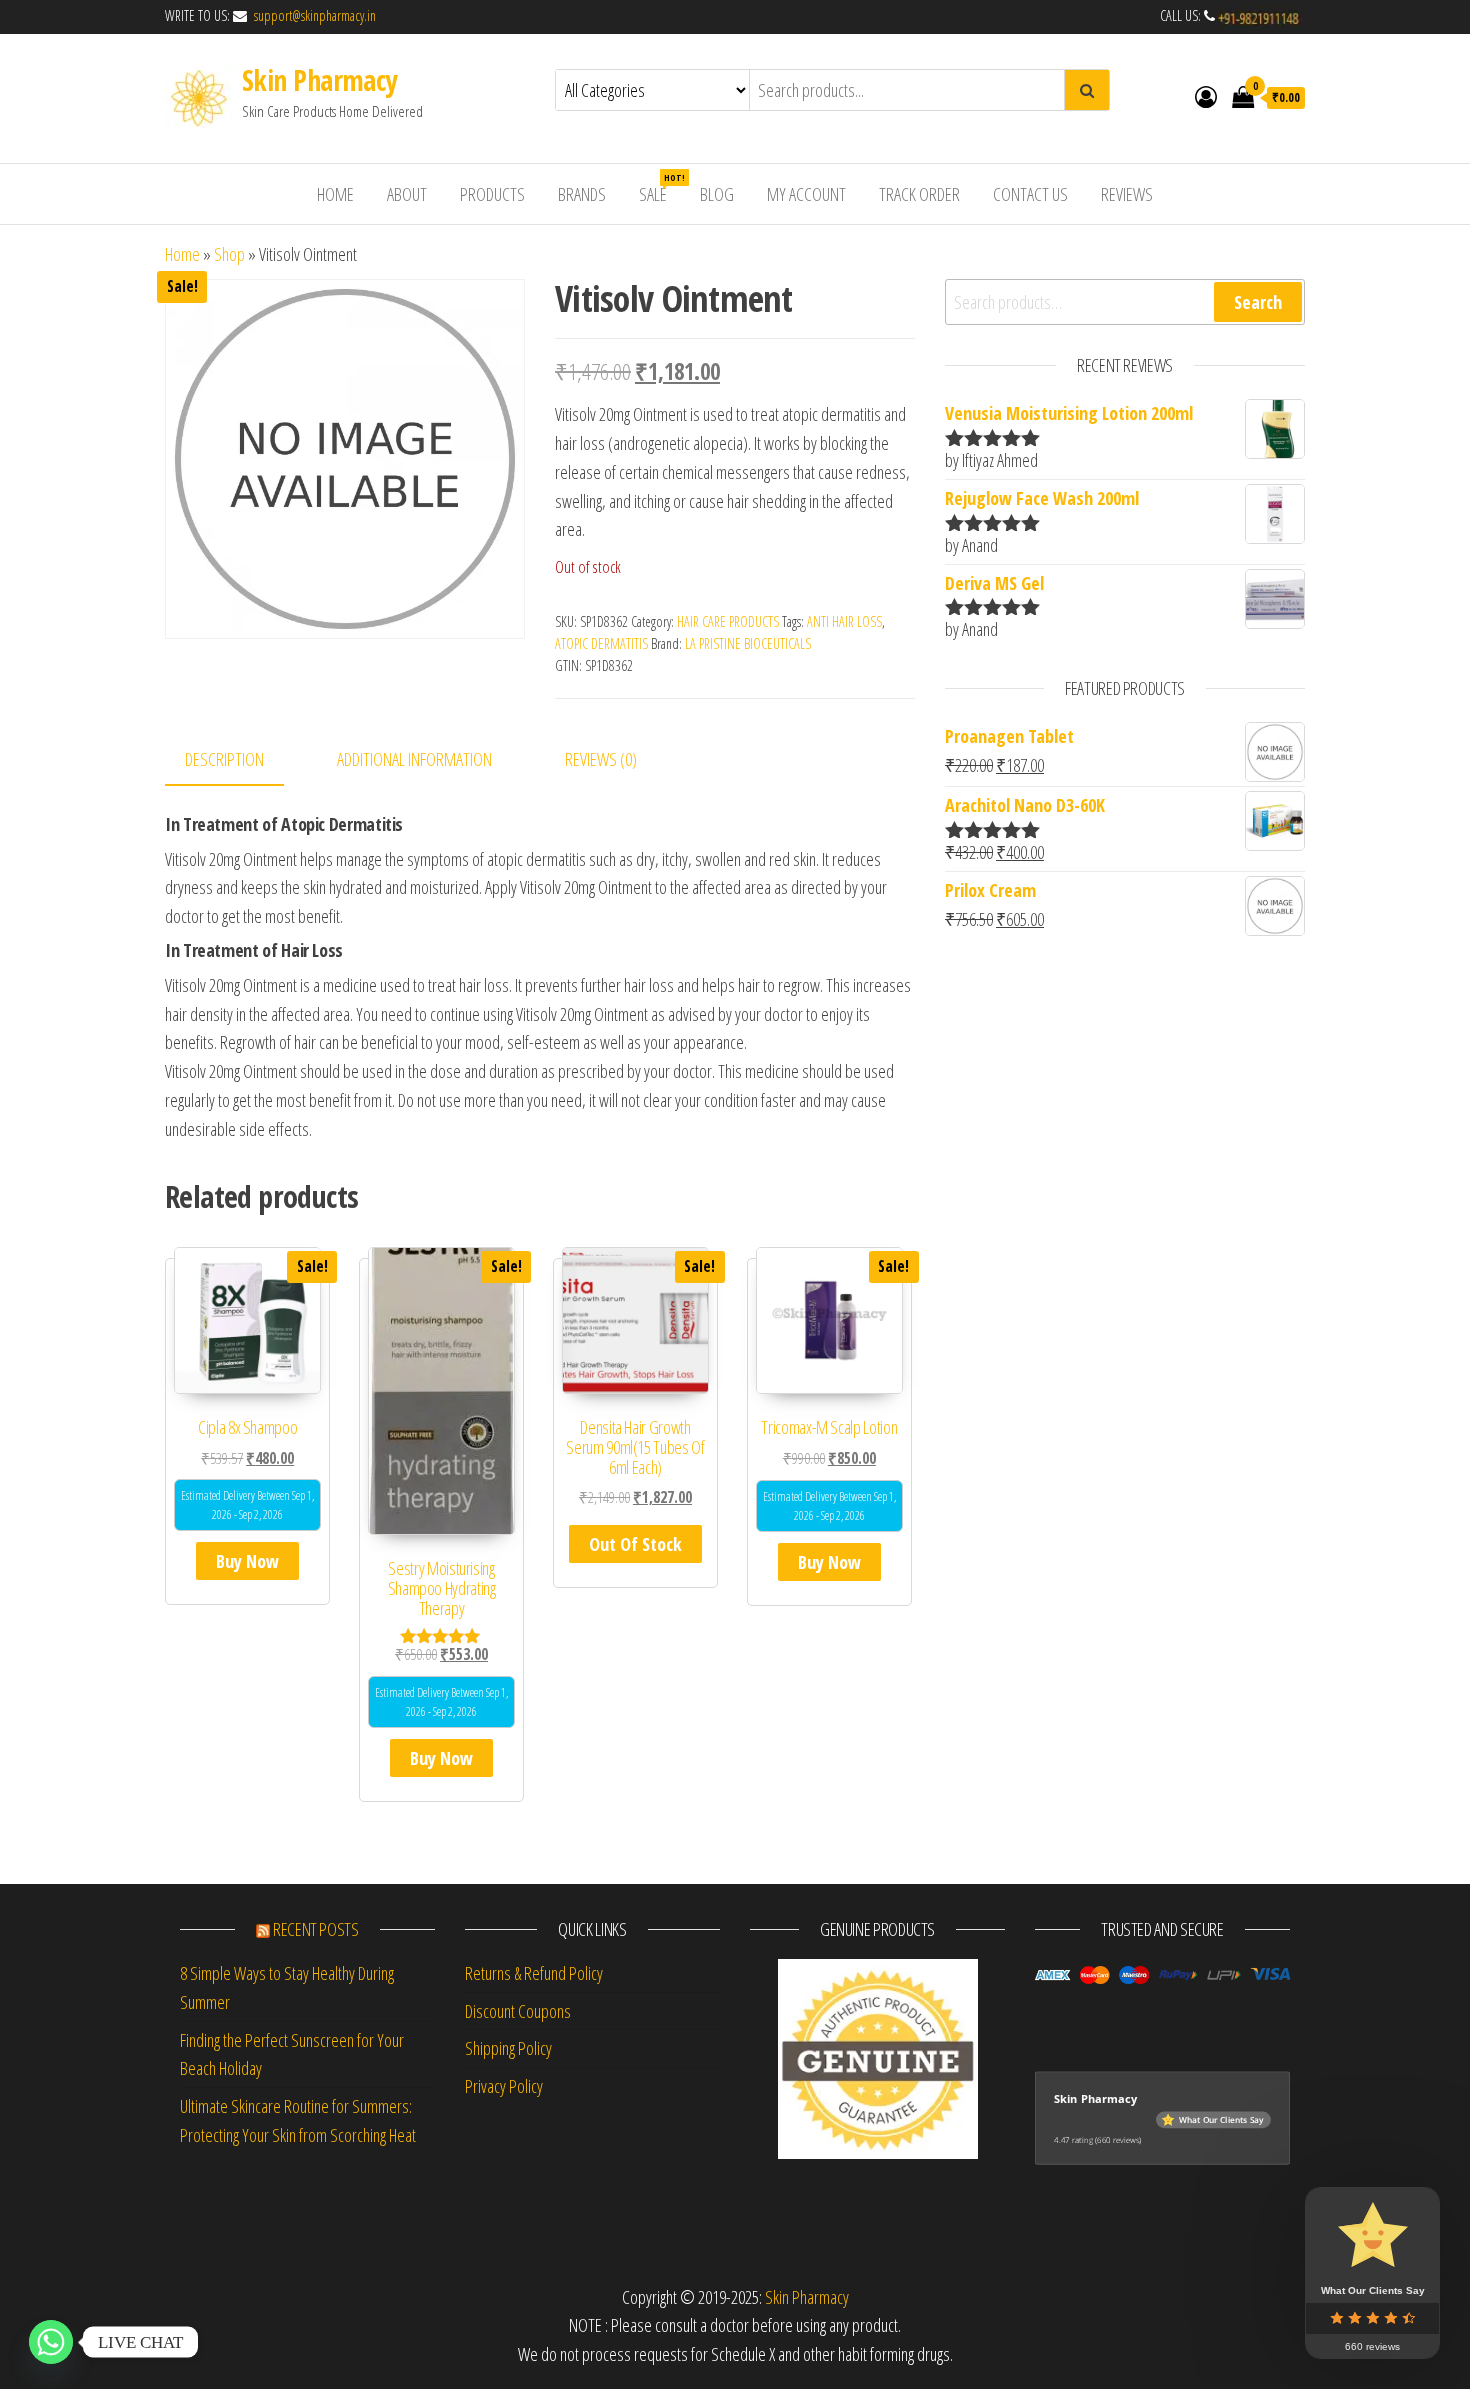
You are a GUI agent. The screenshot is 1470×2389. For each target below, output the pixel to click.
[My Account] (1206, 96)
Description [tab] (224, 759)
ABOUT (407, 194)
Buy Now (247, 1561)
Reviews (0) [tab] (601, 759)
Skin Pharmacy (319, 80)
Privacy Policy (504, 2086)
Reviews (1127, 194)
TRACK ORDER (919, 194)
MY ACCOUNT (806, 194)
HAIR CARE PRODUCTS (728, 621)
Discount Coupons (518, 2011)
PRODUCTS (492, 194)
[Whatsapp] (51, 2342)
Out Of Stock (635, 1544)
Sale (660, 188)
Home (182, 254)
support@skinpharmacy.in (313, 15)
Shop (229, 254)
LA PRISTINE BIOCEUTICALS (748, 643)
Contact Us (1030, 194)
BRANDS (582, 194)
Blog (717, 194)
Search (1258, 302)
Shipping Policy (508, 2048)
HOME (335, 194)
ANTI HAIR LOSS (844, 621)
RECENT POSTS (316, 1929)
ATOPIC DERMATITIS (601, 643)
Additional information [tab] (414, 759)
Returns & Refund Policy (534, 1973)
